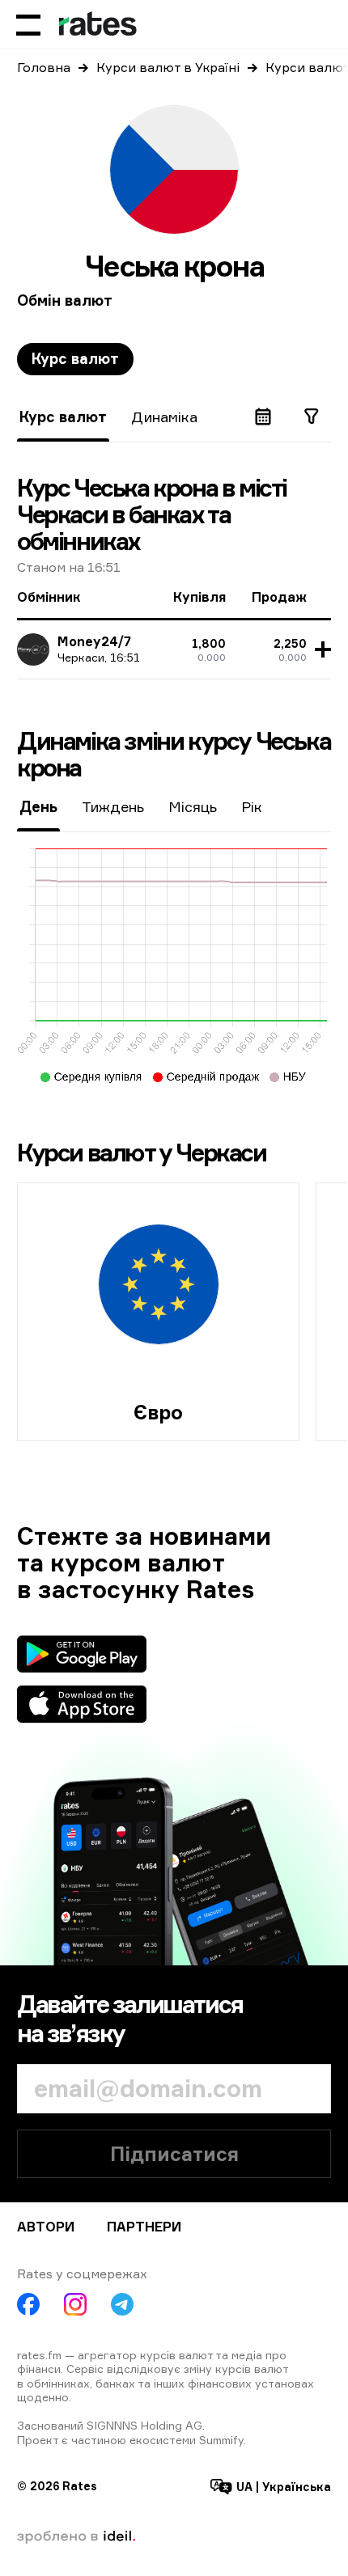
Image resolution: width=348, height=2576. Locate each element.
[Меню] (28, 24)
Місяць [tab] (193, 806)
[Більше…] (320, 649)
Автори (46, 2227)
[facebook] (28, 2304)
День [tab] (38, 806)
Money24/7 (94, 641)
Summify (221, 2440)
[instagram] (75, 2304)
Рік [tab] (252, 806)
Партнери (144, 2227)
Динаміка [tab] (164, 417)
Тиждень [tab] (113, 806)
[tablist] (75, 359)
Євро (158, 1412)
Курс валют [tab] (75, 358)
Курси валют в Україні (168, 67)
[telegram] (122, 2304)
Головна (44, 67)
